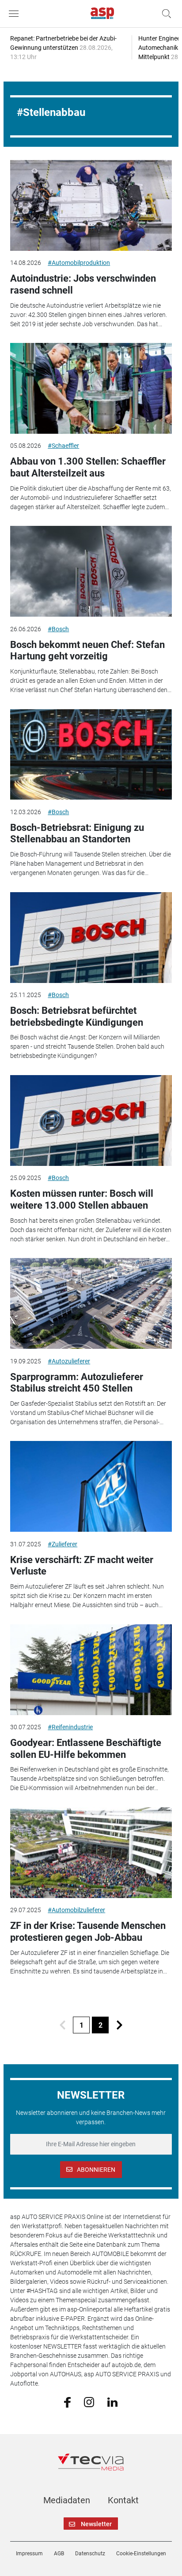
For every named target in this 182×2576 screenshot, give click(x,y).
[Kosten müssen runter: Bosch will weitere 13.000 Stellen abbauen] (91, 1120)
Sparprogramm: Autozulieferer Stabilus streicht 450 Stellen (77, 1383)
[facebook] (67, 2402)
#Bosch (58, 629)
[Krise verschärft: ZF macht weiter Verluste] (91, 1486)
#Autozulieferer (69, 1361)
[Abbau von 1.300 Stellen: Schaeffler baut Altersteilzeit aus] (91, 388)
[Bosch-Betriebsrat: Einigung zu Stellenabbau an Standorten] (91, 755)
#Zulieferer (63, 1544)
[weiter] (119, 2025)
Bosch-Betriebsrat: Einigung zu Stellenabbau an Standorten (77, 833)
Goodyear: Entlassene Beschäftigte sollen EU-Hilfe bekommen (86, 1748)
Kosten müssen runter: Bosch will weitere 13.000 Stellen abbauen (82, 1199)
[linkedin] (112, 2401)
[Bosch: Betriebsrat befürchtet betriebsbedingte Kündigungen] (91, 938)
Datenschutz (90, 2554)
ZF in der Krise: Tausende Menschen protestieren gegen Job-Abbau (88, 1931)
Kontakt (123, 2500)
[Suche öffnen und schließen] (164, 14)
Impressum (29, 2554)
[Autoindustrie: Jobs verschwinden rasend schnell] (91, 205)
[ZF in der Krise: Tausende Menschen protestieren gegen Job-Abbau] (91, 1853)
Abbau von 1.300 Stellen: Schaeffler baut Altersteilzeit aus (88, 467)
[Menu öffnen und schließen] (16, 14)
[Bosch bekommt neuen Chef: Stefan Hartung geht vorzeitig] (91, 571)
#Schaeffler (63, 446)
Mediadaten (67, 2500)
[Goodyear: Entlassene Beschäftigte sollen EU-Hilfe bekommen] (91, 1670)
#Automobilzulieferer (76, 1910)
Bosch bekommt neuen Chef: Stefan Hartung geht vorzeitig (87, 650)
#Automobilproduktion (79, 263)
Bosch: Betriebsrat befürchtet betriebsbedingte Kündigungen (77, 1016)
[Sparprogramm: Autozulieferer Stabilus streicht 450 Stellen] (91, 1303)
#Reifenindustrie (70, 1727)
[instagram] (89, 2401)
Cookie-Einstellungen (141, 2554)
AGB (59, 2554)
